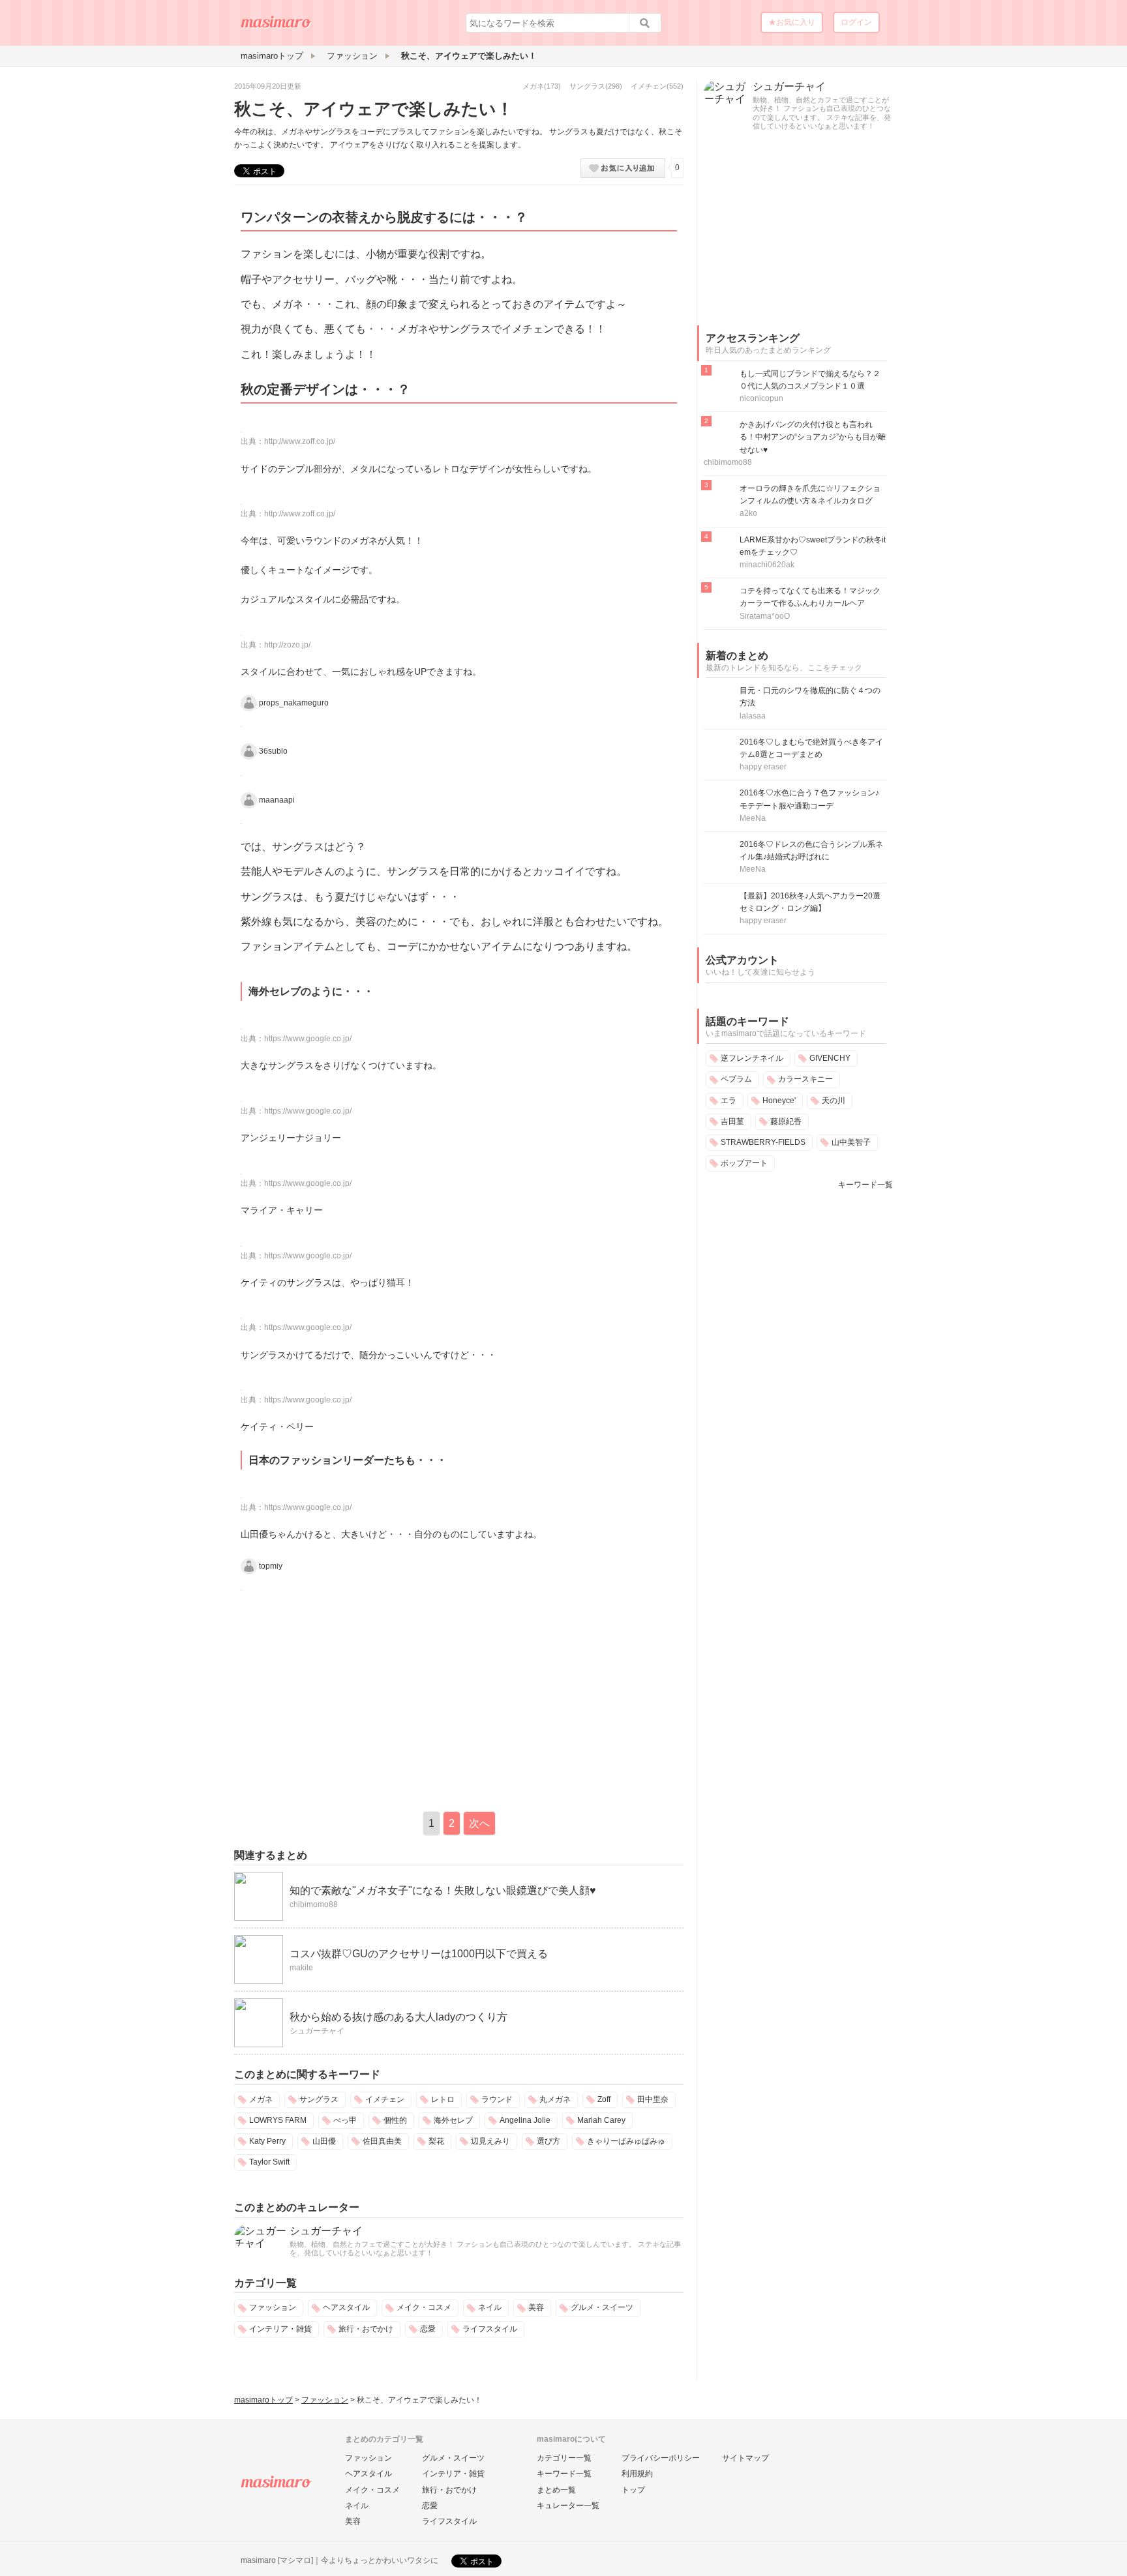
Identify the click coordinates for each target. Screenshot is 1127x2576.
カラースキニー (805, 1079)
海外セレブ (453, 2120)
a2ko (748, 513)
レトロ (443, 2099)
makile (301, 1968)
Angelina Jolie (525, 2120)
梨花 (436, 2141)
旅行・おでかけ (366, 2329)
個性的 (395, 2120)
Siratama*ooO (765, 616)
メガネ (533, 86)
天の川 (834, 1101)
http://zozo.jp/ (287, 645)
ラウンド (497, 2099)
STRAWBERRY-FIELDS (763, 1142)
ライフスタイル (490, 2329)
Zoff (604, 2099)
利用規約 (637, 2474)
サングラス (587, 86)
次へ (479, 1823)
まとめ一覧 (556, 2490)
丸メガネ (555, 2099)
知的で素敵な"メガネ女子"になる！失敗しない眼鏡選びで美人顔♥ (443, 1890)
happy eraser (763, 767)
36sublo (273, 751)
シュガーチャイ (317, 2031)
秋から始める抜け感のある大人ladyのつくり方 (398, 2017)
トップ (633, 2490)
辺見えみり (490, 2141)
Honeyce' (779, 1101)
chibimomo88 (314, 1904)
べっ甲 (345, 2120)
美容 (536, 2307)
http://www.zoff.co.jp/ (300, 441)
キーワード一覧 (865, 1185)
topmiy (271, 1565)
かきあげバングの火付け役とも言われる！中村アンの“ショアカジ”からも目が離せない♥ (813, 437)
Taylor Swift (269, 2162)
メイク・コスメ (424, 2307)
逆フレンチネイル (752, 1058)
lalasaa (753, 716)
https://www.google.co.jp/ (308, 1039)
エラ (729, 1101)
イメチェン (649, 86)
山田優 (324, 2141)
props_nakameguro (294, 703)
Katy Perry (267, 2141)
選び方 (548, 2141)
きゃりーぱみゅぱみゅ (626, 2141)
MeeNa (753, 818)
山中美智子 (851, 1142)
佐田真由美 (382, 2141)
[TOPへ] (277, 27)
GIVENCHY (830, 1058)
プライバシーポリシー (661, 2458)
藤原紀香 (786, 1121)
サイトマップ (745, 2458)
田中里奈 (653, 2099)
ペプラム (736, 1079)
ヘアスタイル (346, 2307)
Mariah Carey (601, 2120)
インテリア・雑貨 (280, 2329)
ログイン (856, 22)
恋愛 (428, 2329)
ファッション (273, 2307)
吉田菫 (732, 1121)
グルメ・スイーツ (602, 2307)
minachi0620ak (767, 565)
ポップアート (744, 1163)
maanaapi (277, 799)
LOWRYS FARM (278, 2120)
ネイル (490, 2307)
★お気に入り (792, 22)
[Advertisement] (344, 1698)
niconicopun (761, 398)
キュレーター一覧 (568, 2506)
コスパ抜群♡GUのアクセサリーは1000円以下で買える (419, 1954)
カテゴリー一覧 (564, 2458)
